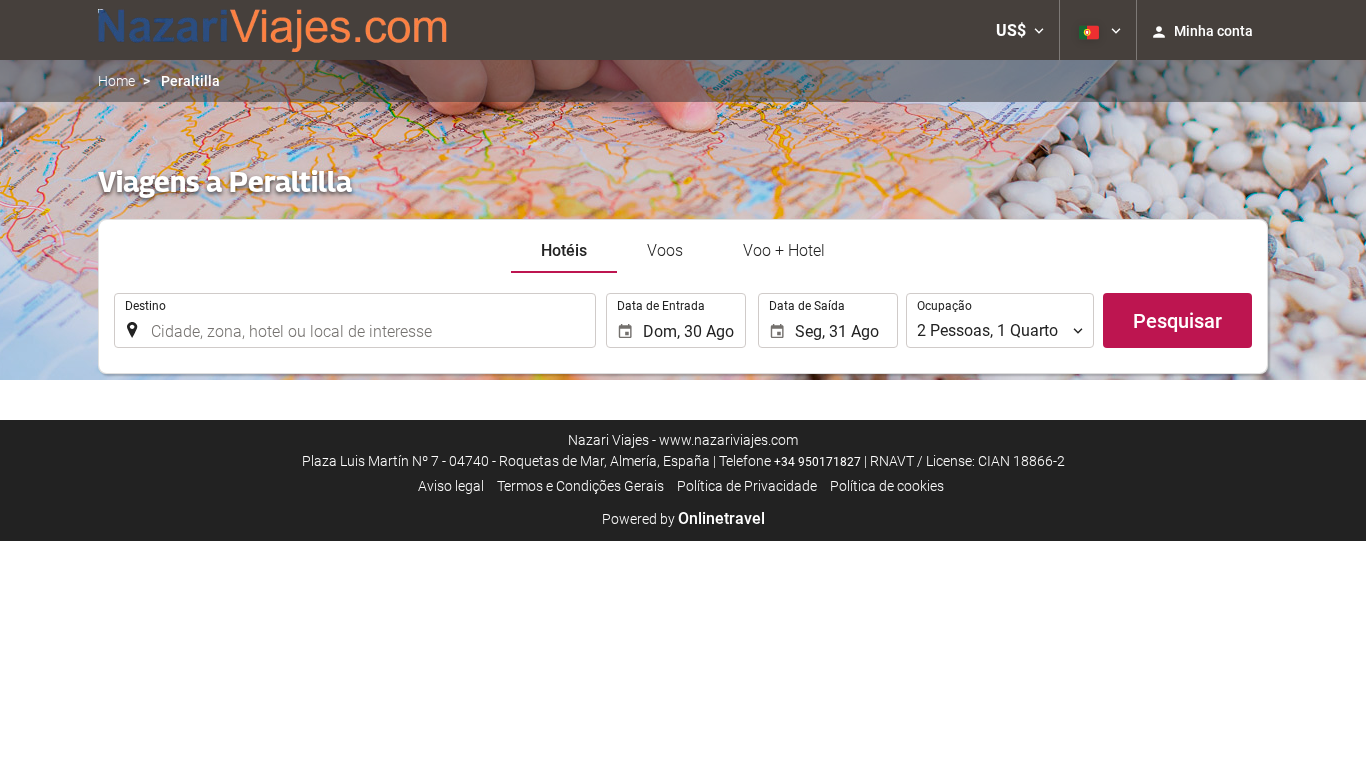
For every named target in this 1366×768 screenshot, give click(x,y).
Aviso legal (451, 486)
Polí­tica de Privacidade (747, 486)
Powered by (683, 519)
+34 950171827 (817, 462)
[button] (1020, 30)
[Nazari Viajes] (273, 30)
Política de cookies (887, 486)
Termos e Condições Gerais (580, 486)
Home (116, 81)
